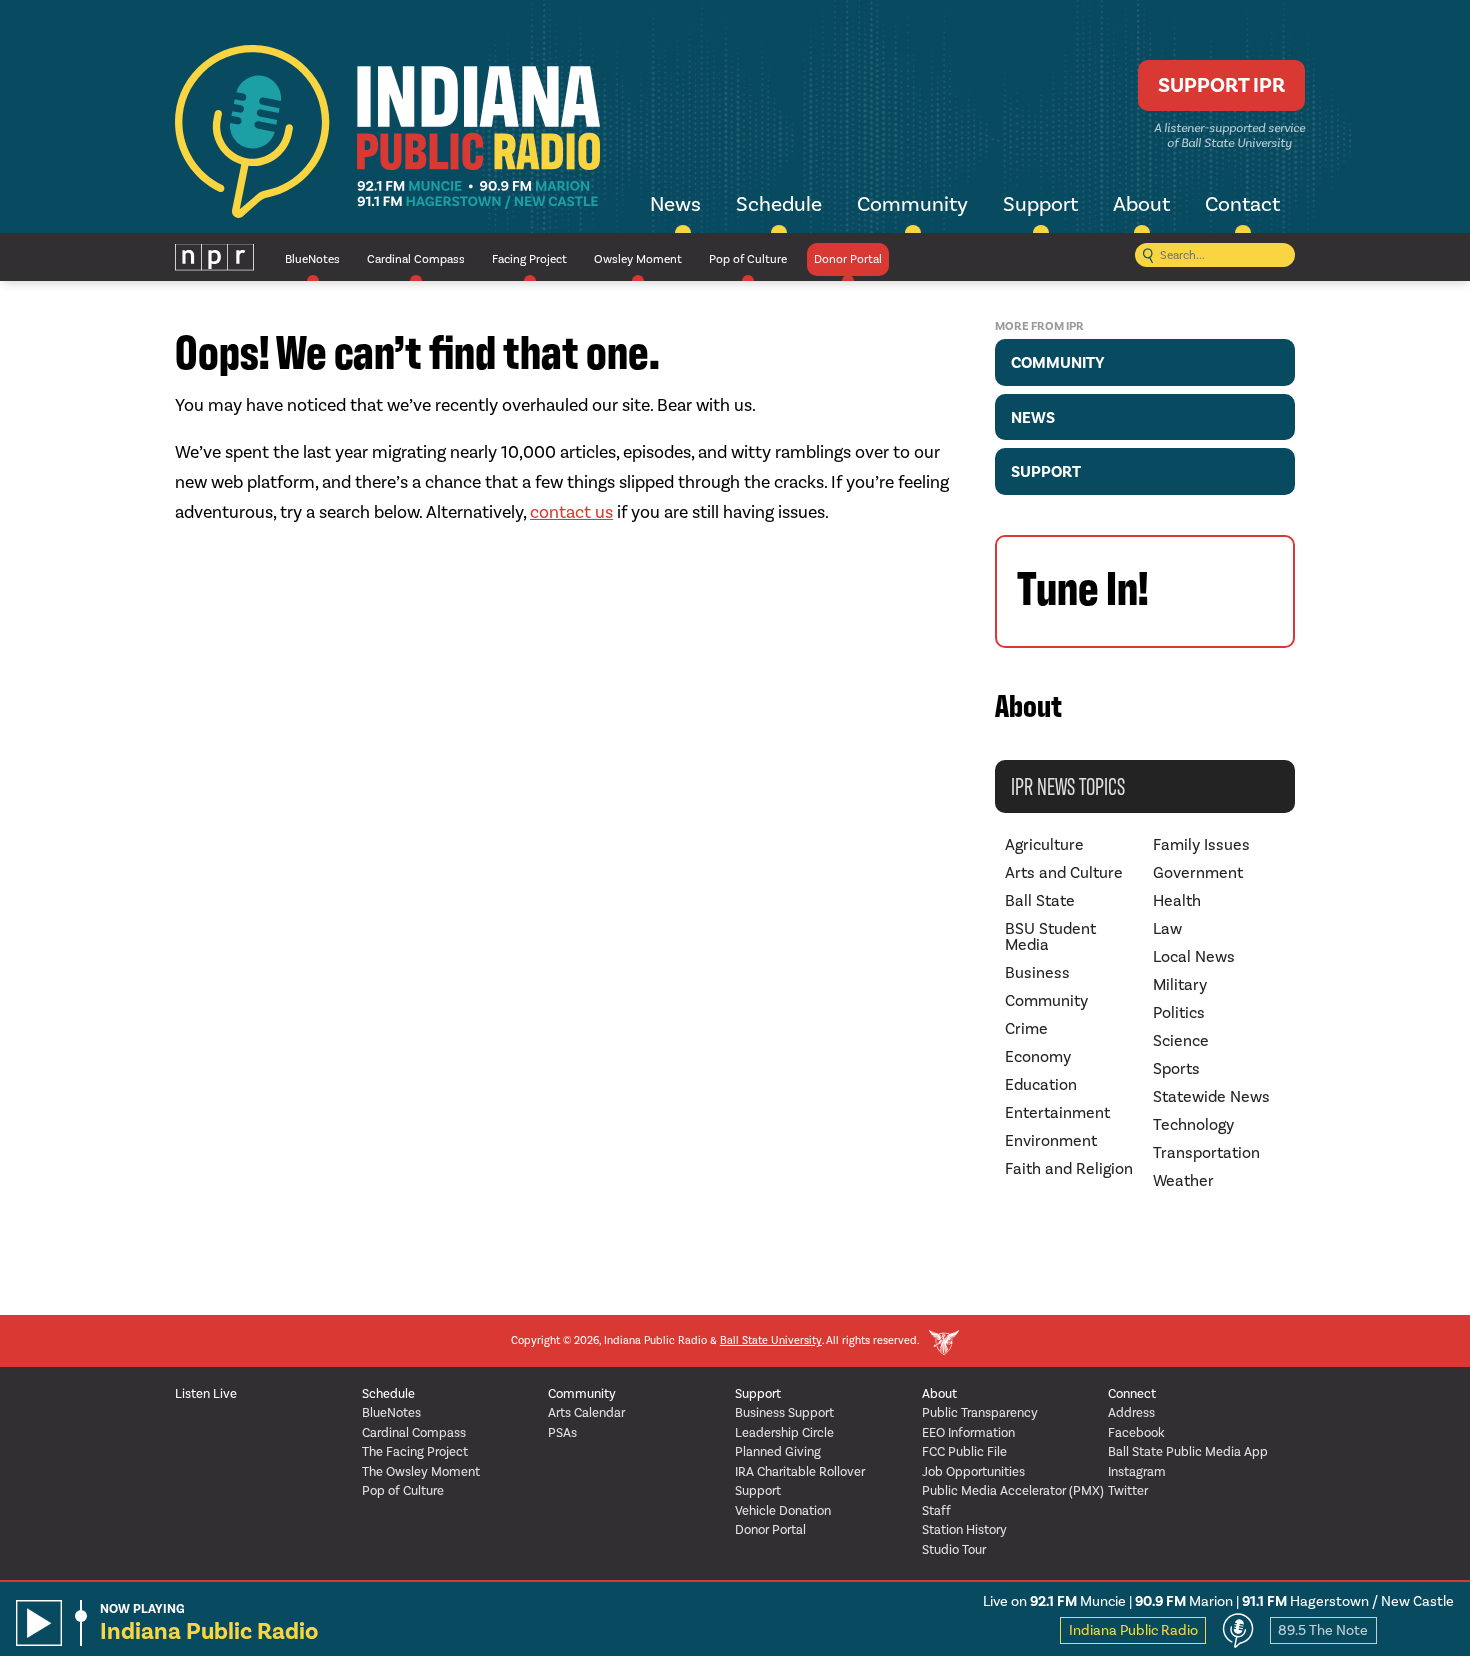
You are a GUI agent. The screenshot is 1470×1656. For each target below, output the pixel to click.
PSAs (562, 1432)
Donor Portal (848, 259)
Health (1177, 900)
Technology (1193, 1124)
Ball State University (771, 1340)
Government (1198, 872)
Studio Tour (954, 1549)
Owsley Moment (638, 259)
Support (1040, 204)
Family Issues (1201, 844)
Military (1180, 984)
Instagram (1137, 1471)
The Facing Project (415, 1451)
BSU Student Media (1050, 936)
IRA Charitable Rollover (800, 1471)
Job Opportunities (973, 1471)
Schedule (779, 204)
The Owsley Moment (421, 1471)
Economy (1038, 1056)
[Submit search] (1148, 257)
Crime (1026, 1028)
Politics (1179, 1012)
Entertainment (1057, 1112)
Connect (1132, 1393)
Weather (1183, 1180)
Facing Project (529, 259)
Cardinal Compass (416, 259)
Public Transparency (980, 1412)
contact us (571, 512)
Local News (1194, 956)
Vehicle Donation (783, 1510)
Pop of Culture (748, 259)
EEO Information (968, 1432)
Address (1131, 1412)
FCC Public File (964, 1451)
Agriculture (1044, 844)
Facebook (1136, 1432)
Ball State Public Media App (1188, 1451)
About (1141, 204)
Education (1041, 1084)
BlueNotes (312, 259)
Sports (1176, 1068)
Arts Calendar (586, 1412)
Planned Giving (778, 1451)
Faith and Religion (1069, 1168)
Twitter (1128, 1490)
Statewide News (1211, 1096)
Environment (1051, 1140)
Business (1037, 972)
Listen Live (206, 1393)
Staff (936, 1510)
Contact (1242, 204)
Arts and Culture (1064, 872)
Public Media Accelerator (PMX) (1013, 1490)
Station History (964, 1529)
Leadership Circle (784, 1432)
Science (1181, 1040)
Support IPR (1221, 85)
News (675, 204)
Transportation (1206, 1152)
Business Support (784, 1412)
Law (1167, 928)
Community (912, 204)
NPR (215, 257)
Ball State (1040, 900)
